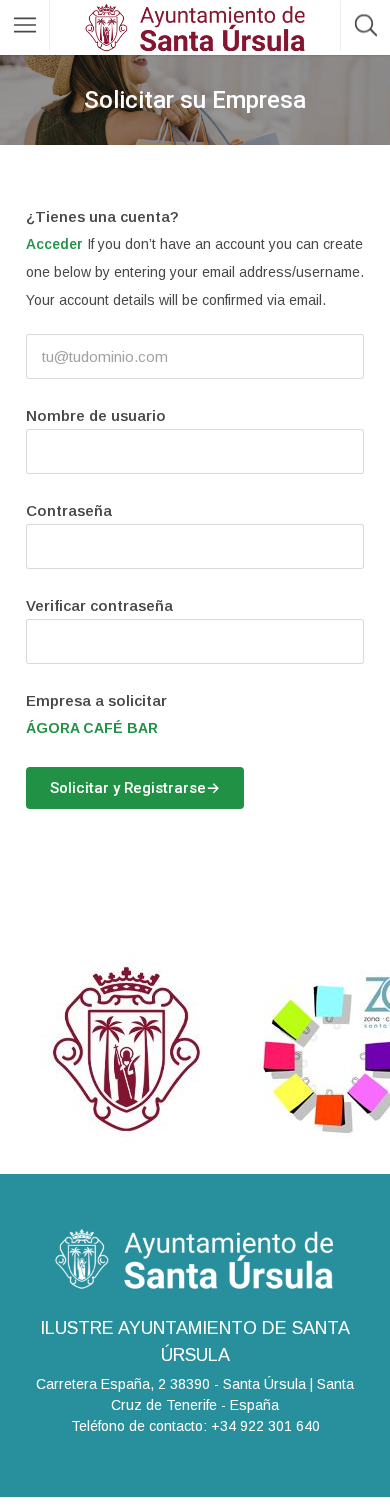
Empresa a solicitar (96, 700)
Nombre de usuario (96, 415)
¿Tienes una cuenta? (102, 216)
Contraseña (69, 510)
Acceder (54, 244)
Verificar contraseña (99, 605)
